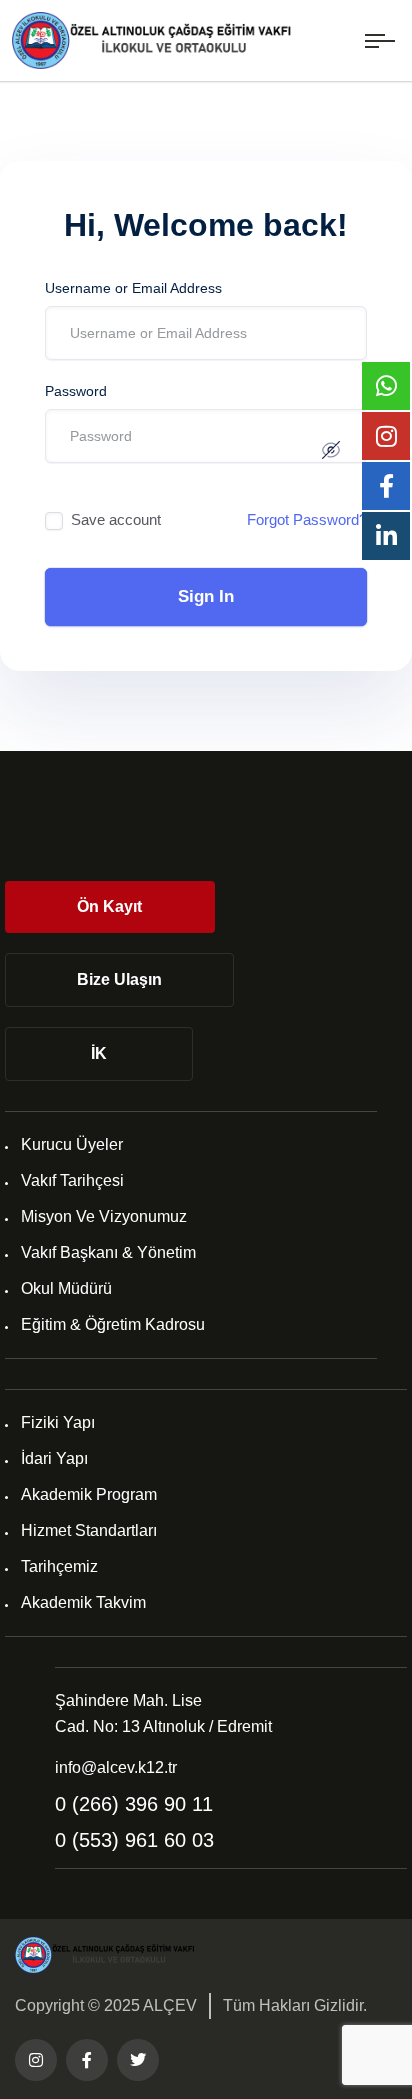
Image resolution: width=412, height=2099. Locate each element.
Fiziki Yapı (58, 1422)
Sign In (206, 596)
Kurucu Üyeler (72, 1144)
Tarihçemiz (59, 1566)
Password (76, 391)
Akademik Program (89, 1494)
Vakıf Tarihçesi (72, 1180)
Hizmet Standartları (89, 1530)
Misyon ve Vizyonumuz (104, 1216)
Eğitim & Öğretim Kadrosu (113, 1324)
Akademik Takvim (83, 1602)
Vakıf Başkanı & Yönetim (108, 1252)
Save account (116, 519)
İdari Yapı (54, 1458)
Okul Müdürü (66, 1288)
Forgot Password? (307, 519)
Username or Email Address (133, 288)
